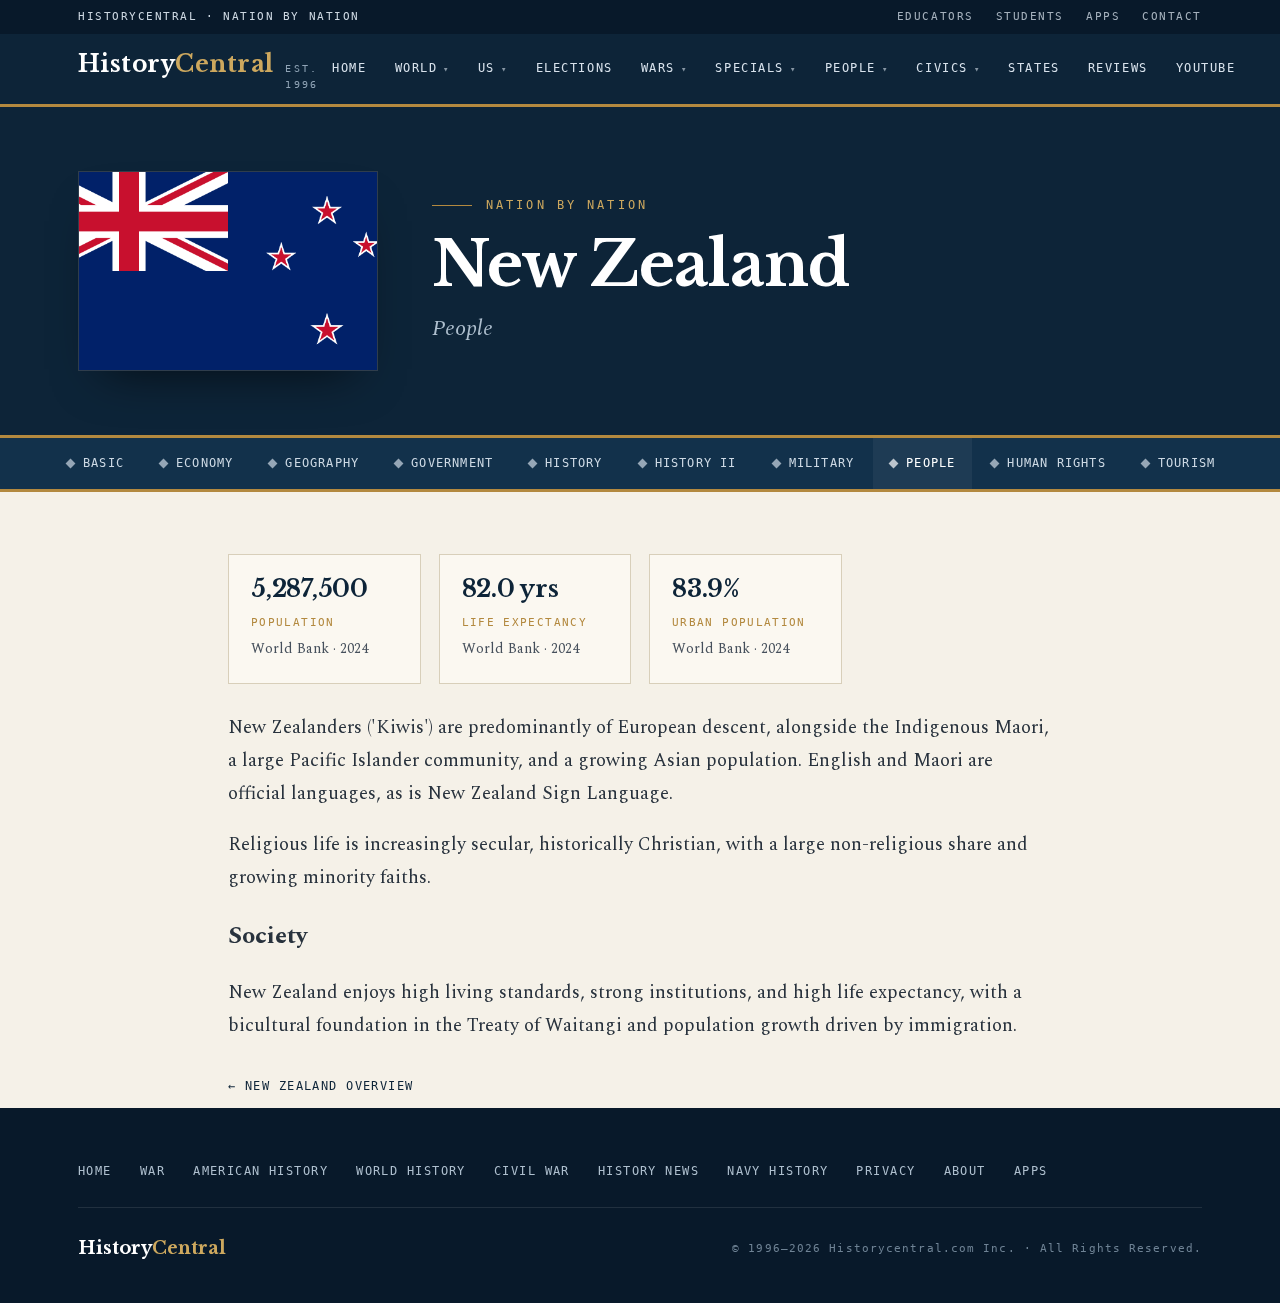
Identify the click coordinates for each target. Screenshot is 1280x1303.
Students (1030, 16)
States (1033, 68)
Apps (1103, 16)
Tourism (1186, 463)
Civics (941, 68)
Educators (935, 16)
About (965, 1171)
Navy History (777, 1171)
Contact (1172, 16)
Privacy (885, 1171)
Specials (749, 68)
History (573, 463)
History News (648, 1171)
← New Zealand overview (321, 1086)
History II (696, 463)
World (416, 68)
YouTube (1206, 68)
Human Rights (1056, 463)
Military (822, 463)
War (152, 1171)
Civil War (532, 1171)
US (486, 68)
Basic (103, 463)
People (850, 68)
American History (260, 1171)
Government (452, 463)
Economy (204, 463)
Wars (658, 68)
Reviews (1118, 68)
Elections (574, 68)
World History (411, 1171)
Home (349, 68)
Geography (322, 463)
